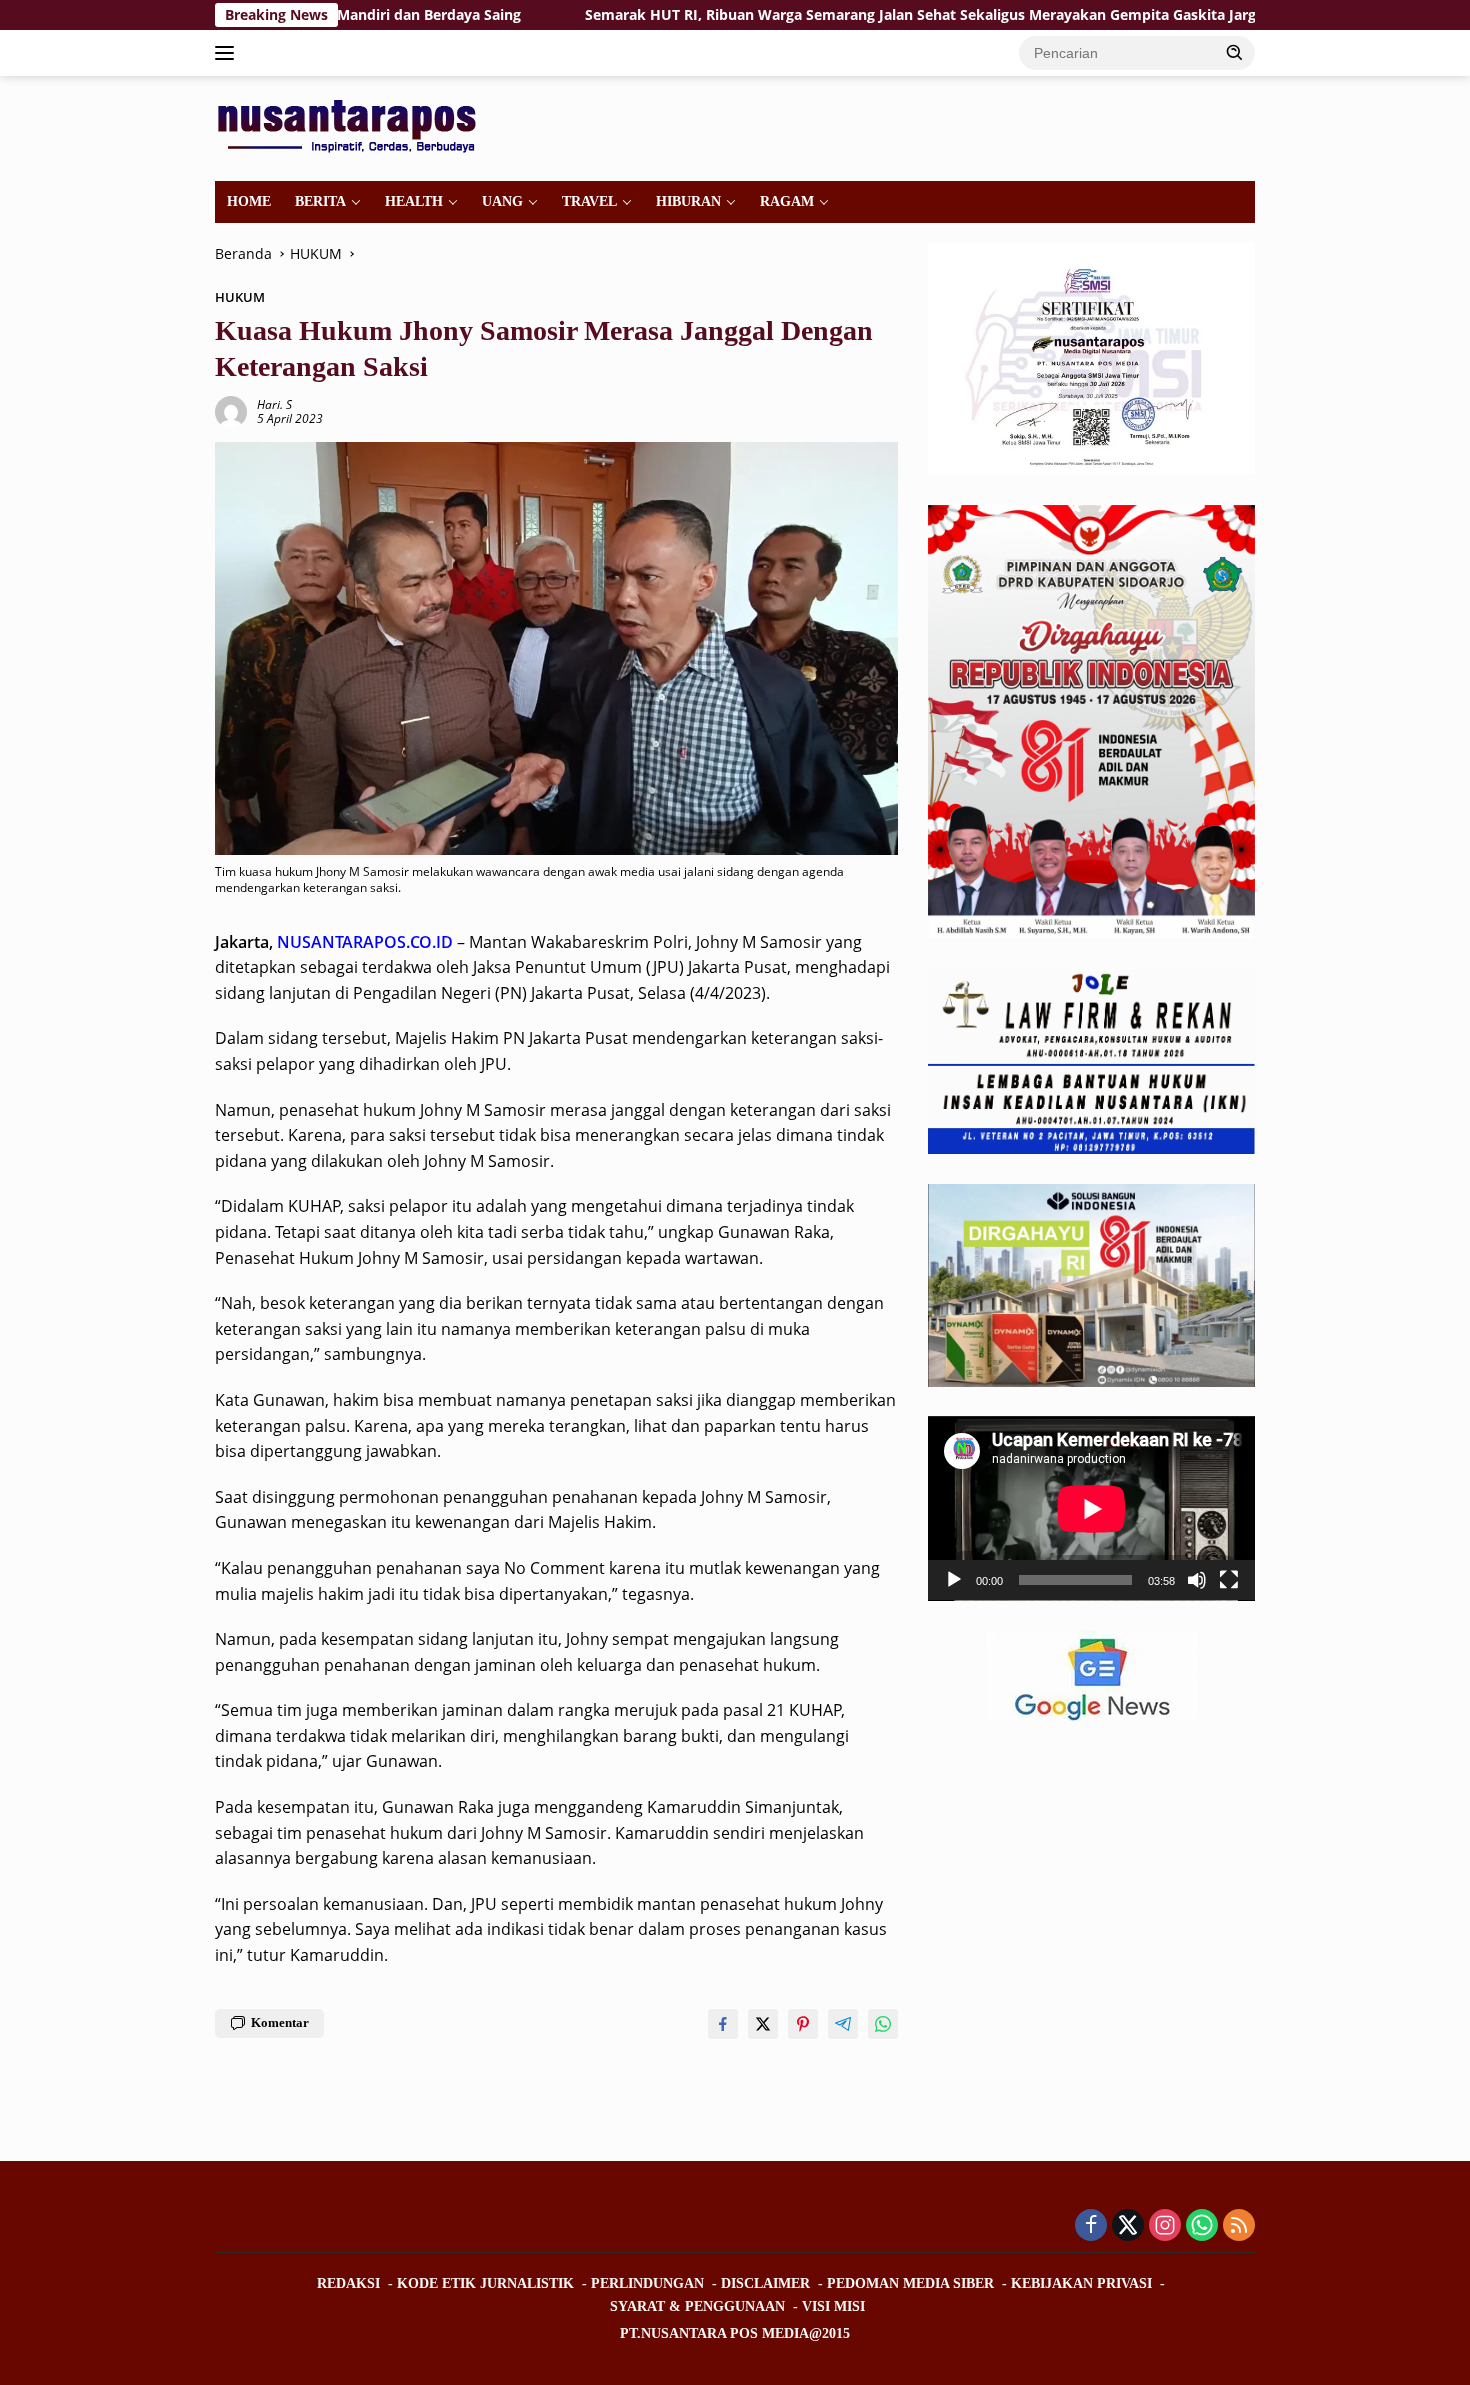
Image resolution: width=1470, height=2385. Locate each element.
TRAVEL (589, 201)
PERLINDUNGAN (647, 2283)
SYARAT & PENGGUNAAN (697, 2306)
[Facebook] (1091, 2226)
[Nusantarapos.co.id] (351, 126)
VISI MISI (833, 2306)
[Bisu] (1197, 1581)
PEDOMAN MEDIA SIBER (910, 2283)
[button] (1235, 52)
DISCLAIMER (765, 2283)
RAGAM (787, 201)
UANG (502, 201)
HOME (249, 201)
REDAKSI (348, 2283)
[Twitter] (1128, 2226)
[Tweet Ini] (763, 2024)
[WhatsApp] (1202, 2226)
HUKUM (240, 297)
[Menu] (228, 53)
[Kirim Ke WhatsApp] (883, 2024)
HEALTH (414, 201)
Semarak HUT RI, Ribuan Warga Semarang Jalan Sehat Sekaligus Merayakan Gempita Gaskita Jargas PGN (818, 15)
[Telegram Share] (843, 2024)
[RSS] (1239, 2226)
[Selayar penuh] (1229, 1581)
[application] (1091, 1509)
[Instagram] (1165, 2226)
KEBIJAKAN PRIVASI (1081, 2283)
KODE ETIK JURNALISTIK (485, 2283)
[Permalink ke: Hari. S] (231, 410)
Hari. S (274, 404)
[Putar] (954, 1581)
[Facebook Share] (723, 2024)
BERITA (320, 201)
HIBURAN (688, 201)
